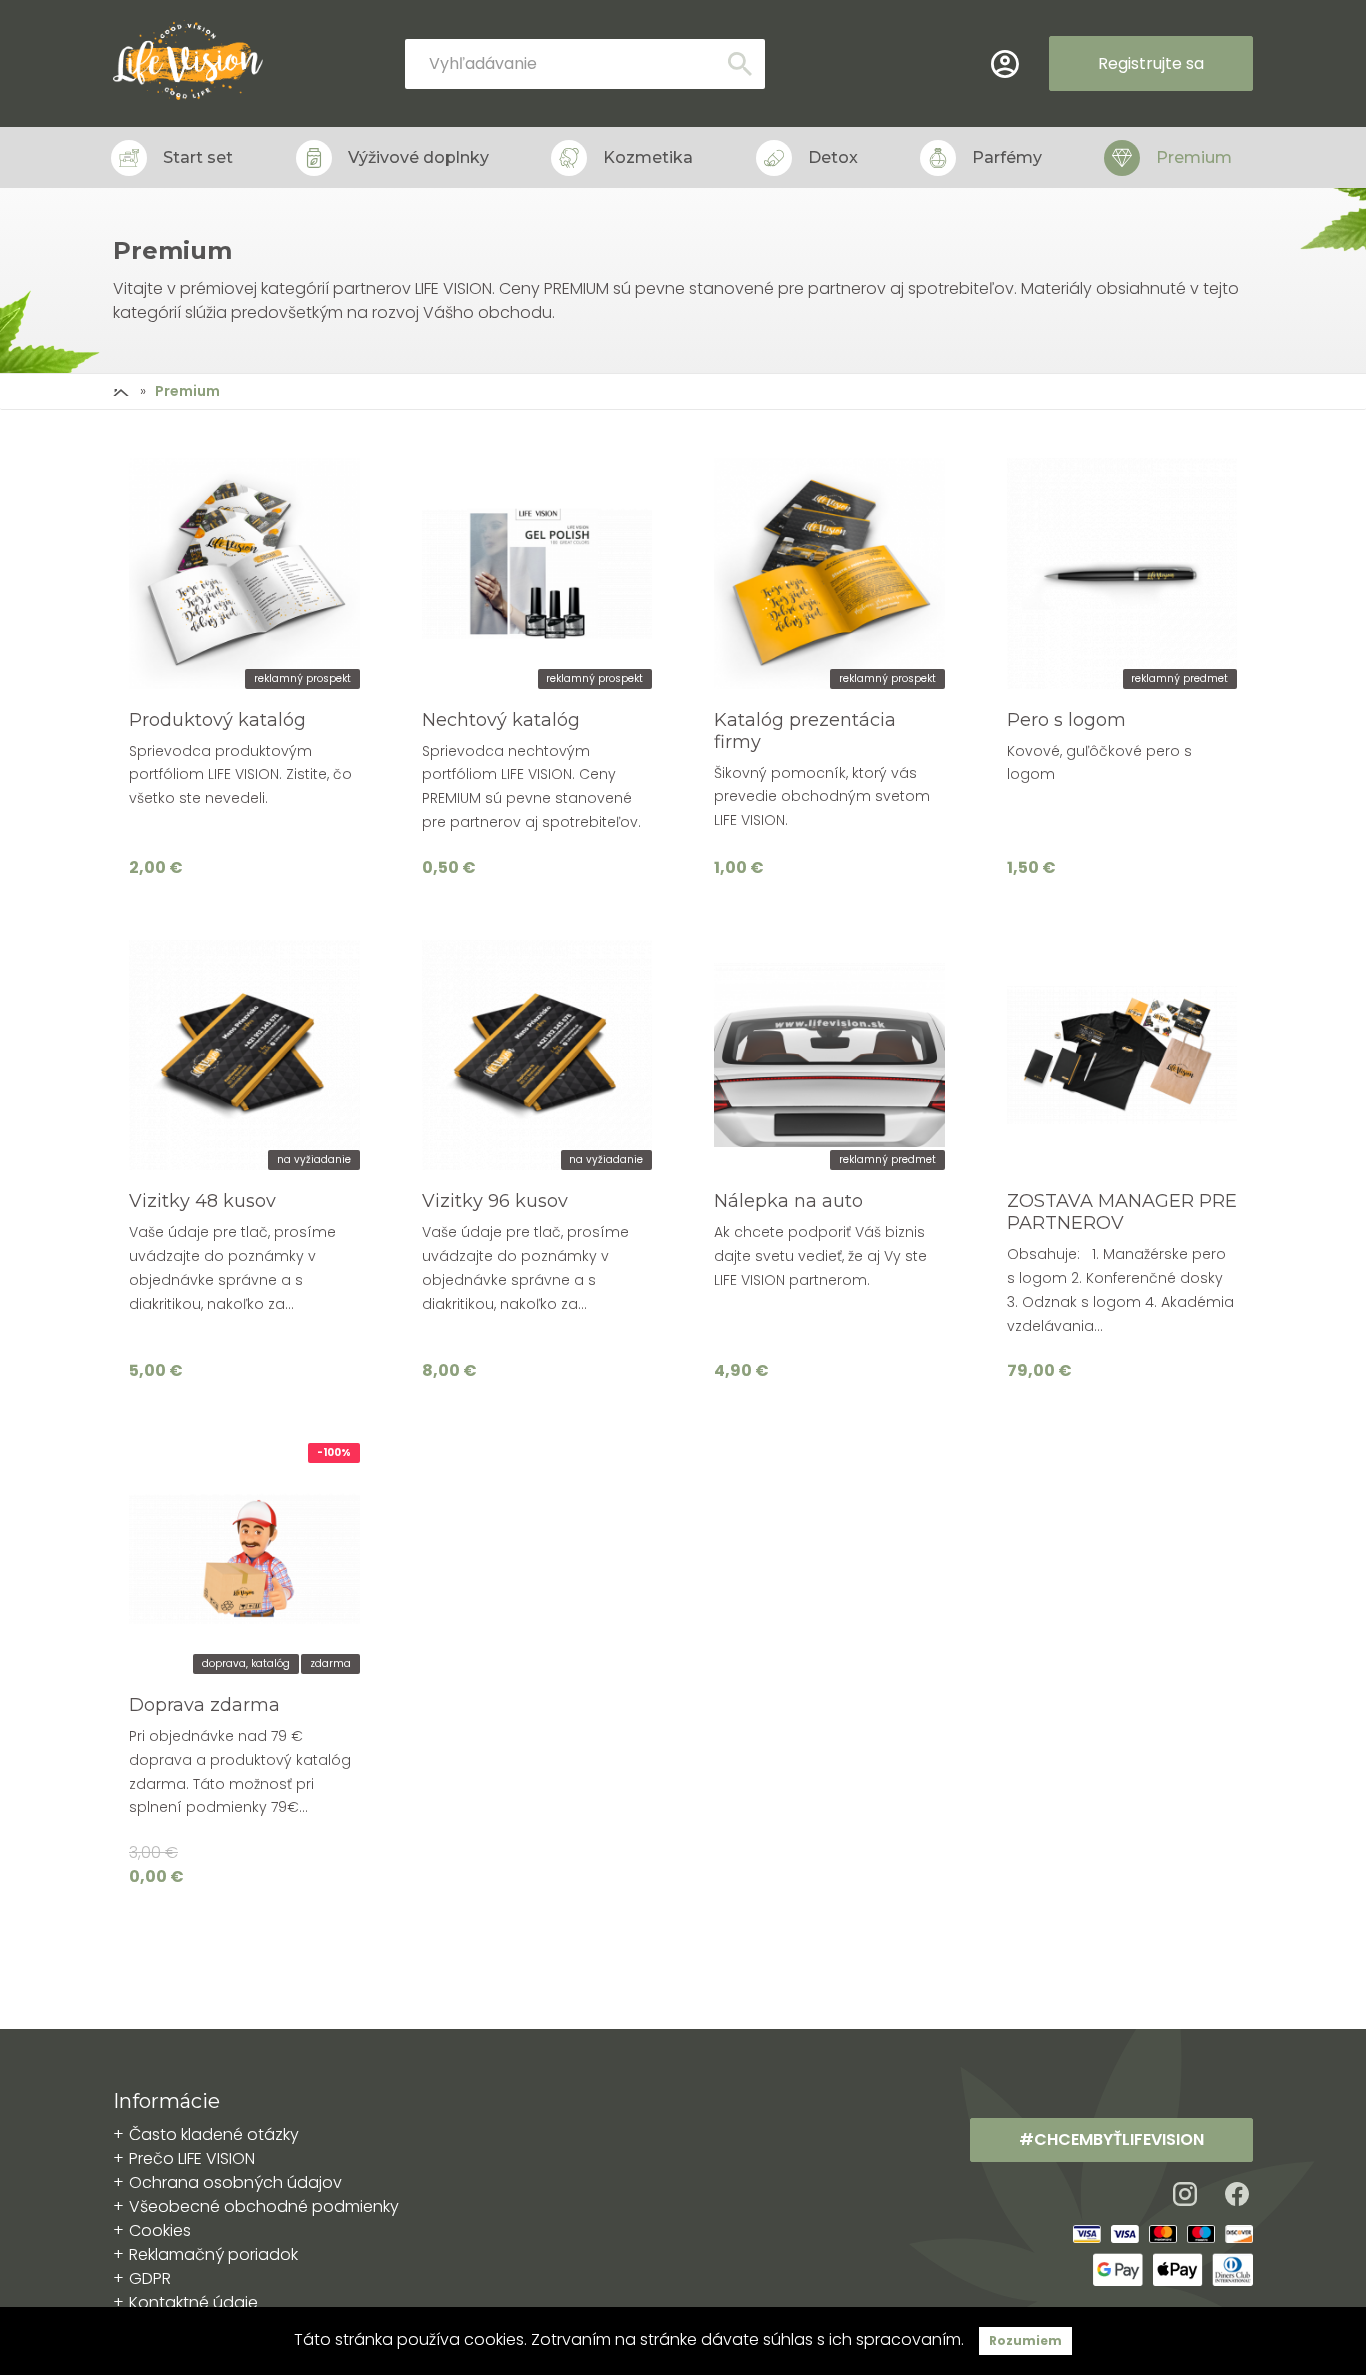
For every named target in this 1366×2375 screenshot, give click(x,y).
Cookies (160, 2230)
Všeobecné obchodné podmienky (264, 2206)
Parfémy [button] (1007, 157)
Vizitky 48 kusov (202, 1201)
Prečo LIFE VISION (192, 2158)
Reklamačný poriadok (213, 2254)
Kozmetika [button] (648, 157)
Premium (1194, 157)
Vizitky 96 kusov (495, 1201)
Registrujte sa (1151, 63)
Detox (833, 157)
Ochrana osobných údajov (235, 2182)
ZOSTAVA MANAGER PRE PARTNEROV (1122, 1212)
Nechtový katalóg (501, 720)
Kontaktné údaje (193, 2302)
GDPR (150, 2278)
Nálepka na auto (788, 1201)
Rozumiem (1025, 2340)
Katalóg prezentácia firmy (805, 731)
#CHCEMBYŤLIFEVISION (1111, 2139)
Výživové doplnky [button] (418, 157)
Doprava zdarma (204, 1705)
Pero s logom (1066, 720)
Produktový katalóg (217, 720)
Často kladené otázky (214, 2134)
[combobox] (585, 64)
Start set (198, 157)
